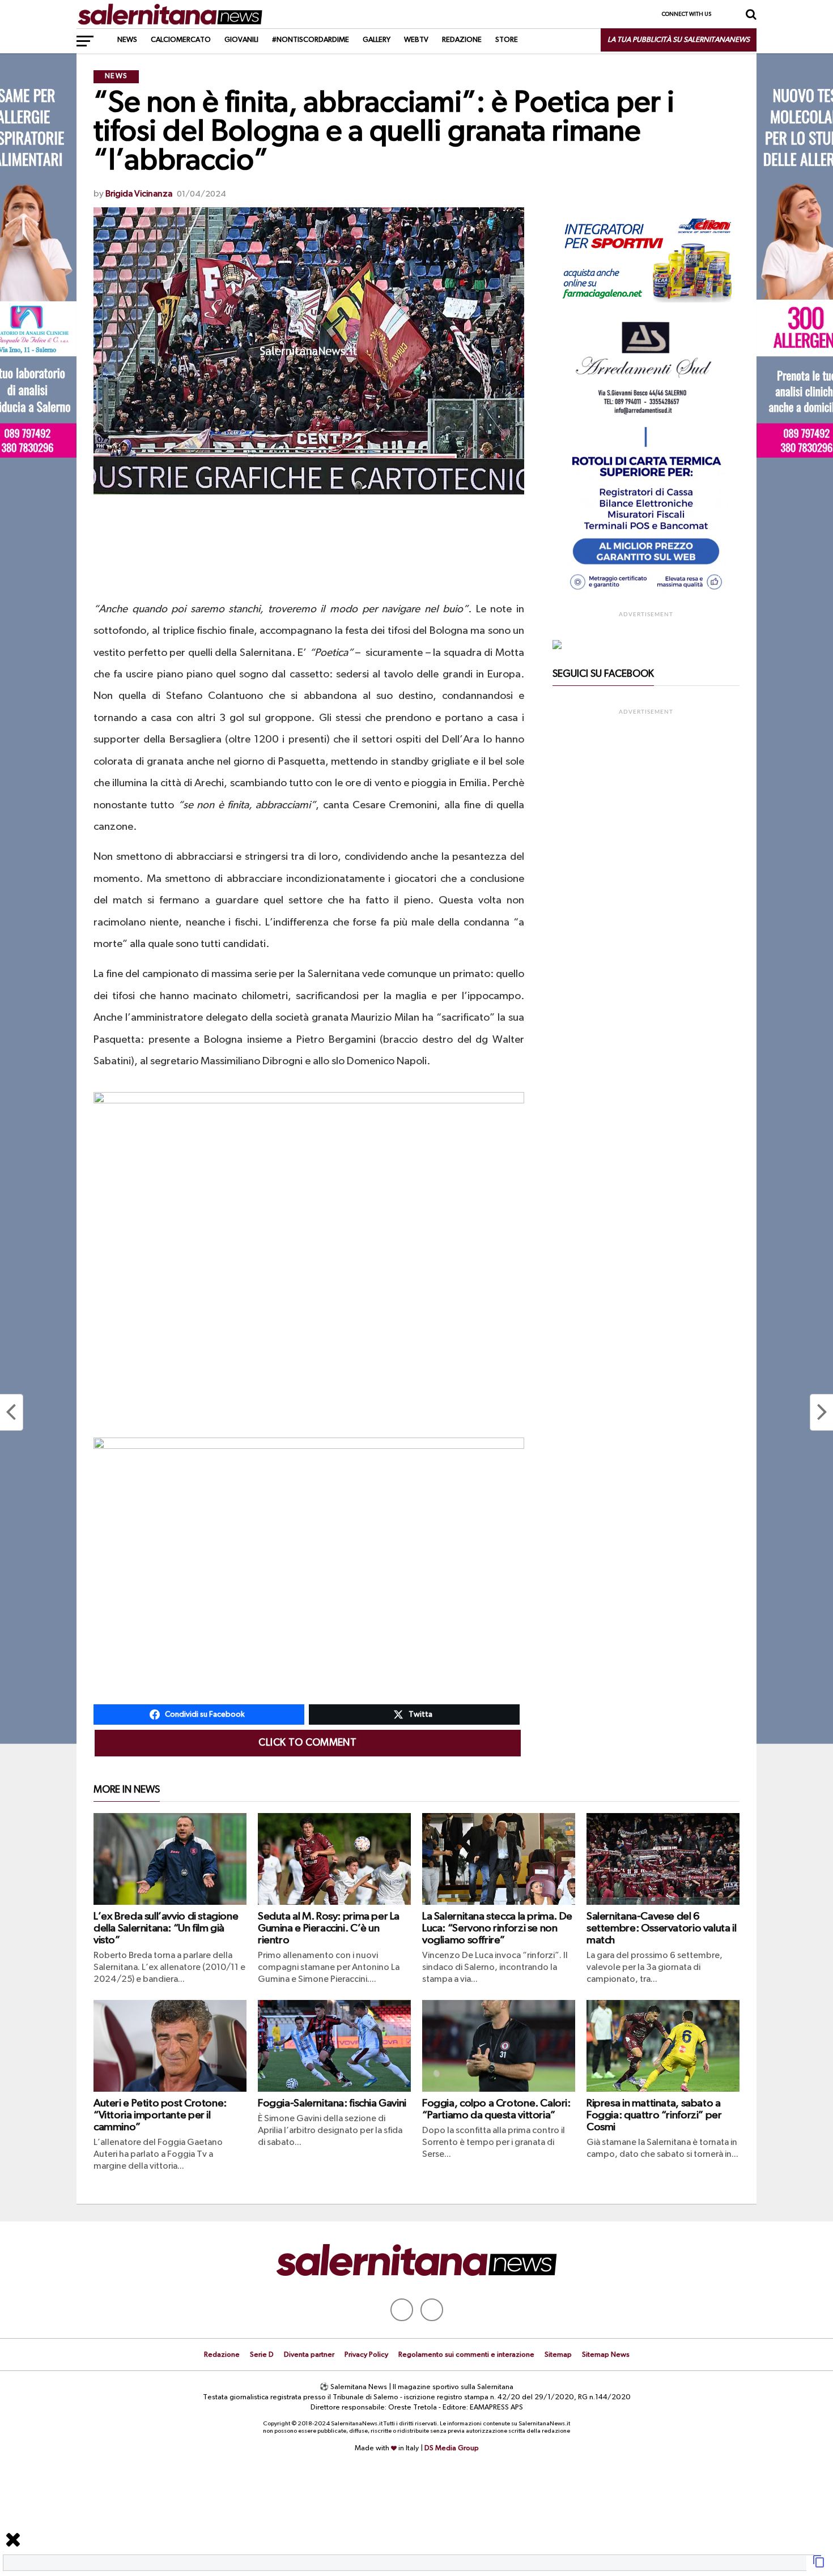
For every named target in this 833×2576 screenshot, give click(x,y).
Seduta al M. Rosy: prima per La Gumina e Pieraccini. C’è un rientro (329, 1928)
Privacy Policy (366, 2355)
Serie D (262, 2355)
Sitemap (558, 2355)
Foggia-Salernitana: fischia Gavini (332, 2103)
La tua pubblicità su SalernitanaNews (679, 40)
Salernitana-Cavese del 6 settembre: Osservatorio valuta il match (661, 1928)
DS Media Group (452, 2448)
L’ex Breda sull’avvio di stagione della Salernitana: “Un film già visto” (166, 1928)
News (127, 40)
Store (507, 40)
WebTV (416, 40)
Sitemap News (606, 2355)
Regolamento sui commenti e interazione (466, 2355)
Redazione (462, 40)
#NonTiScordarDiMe (311, 40)
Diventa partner (309, 2355)
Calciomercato (181, 40)
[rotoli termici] (646, 595)
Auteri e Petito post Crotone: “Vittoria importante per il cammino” (160, 2115)
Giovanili (241, 40)
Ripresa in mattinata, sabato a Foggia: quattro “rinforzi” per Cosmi (654, 2115)
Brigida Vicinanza (139, 194)
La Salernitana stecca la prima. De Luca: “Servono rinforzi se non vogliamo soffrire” (497, 1928)
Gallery (377, 40)
